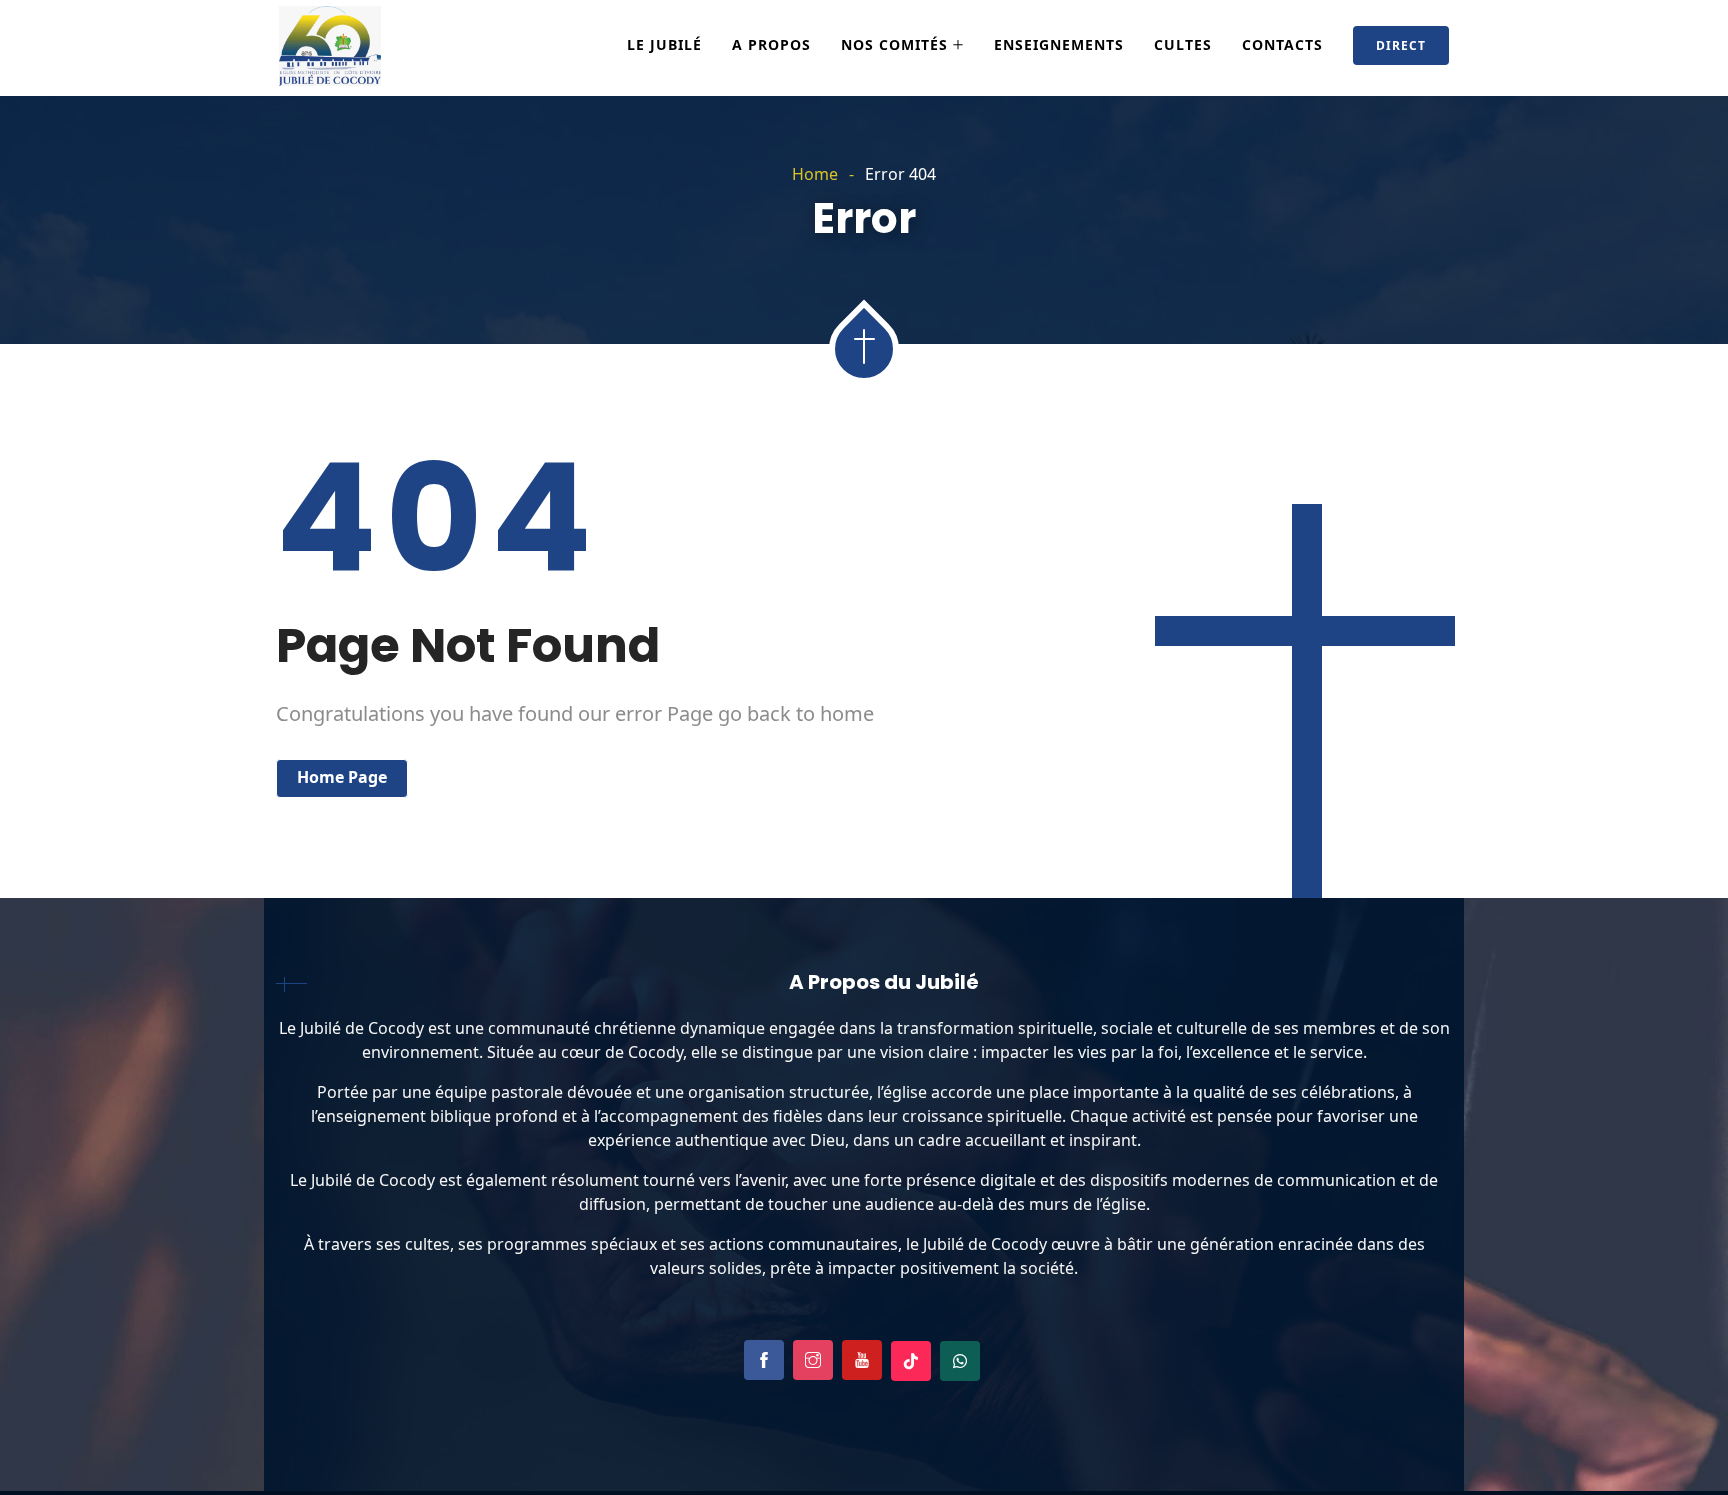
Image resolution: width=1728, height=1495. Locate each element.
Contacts (1282, 44)
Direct (1401, 45)
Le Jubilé (664, 44)
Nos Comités (894, 44)
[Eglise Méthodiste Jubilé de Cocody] (330, 48)
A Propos (771, 44)
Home (815, 174)
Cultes (1183, 44)
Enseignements (1059, 44)
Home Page (342, 777)
